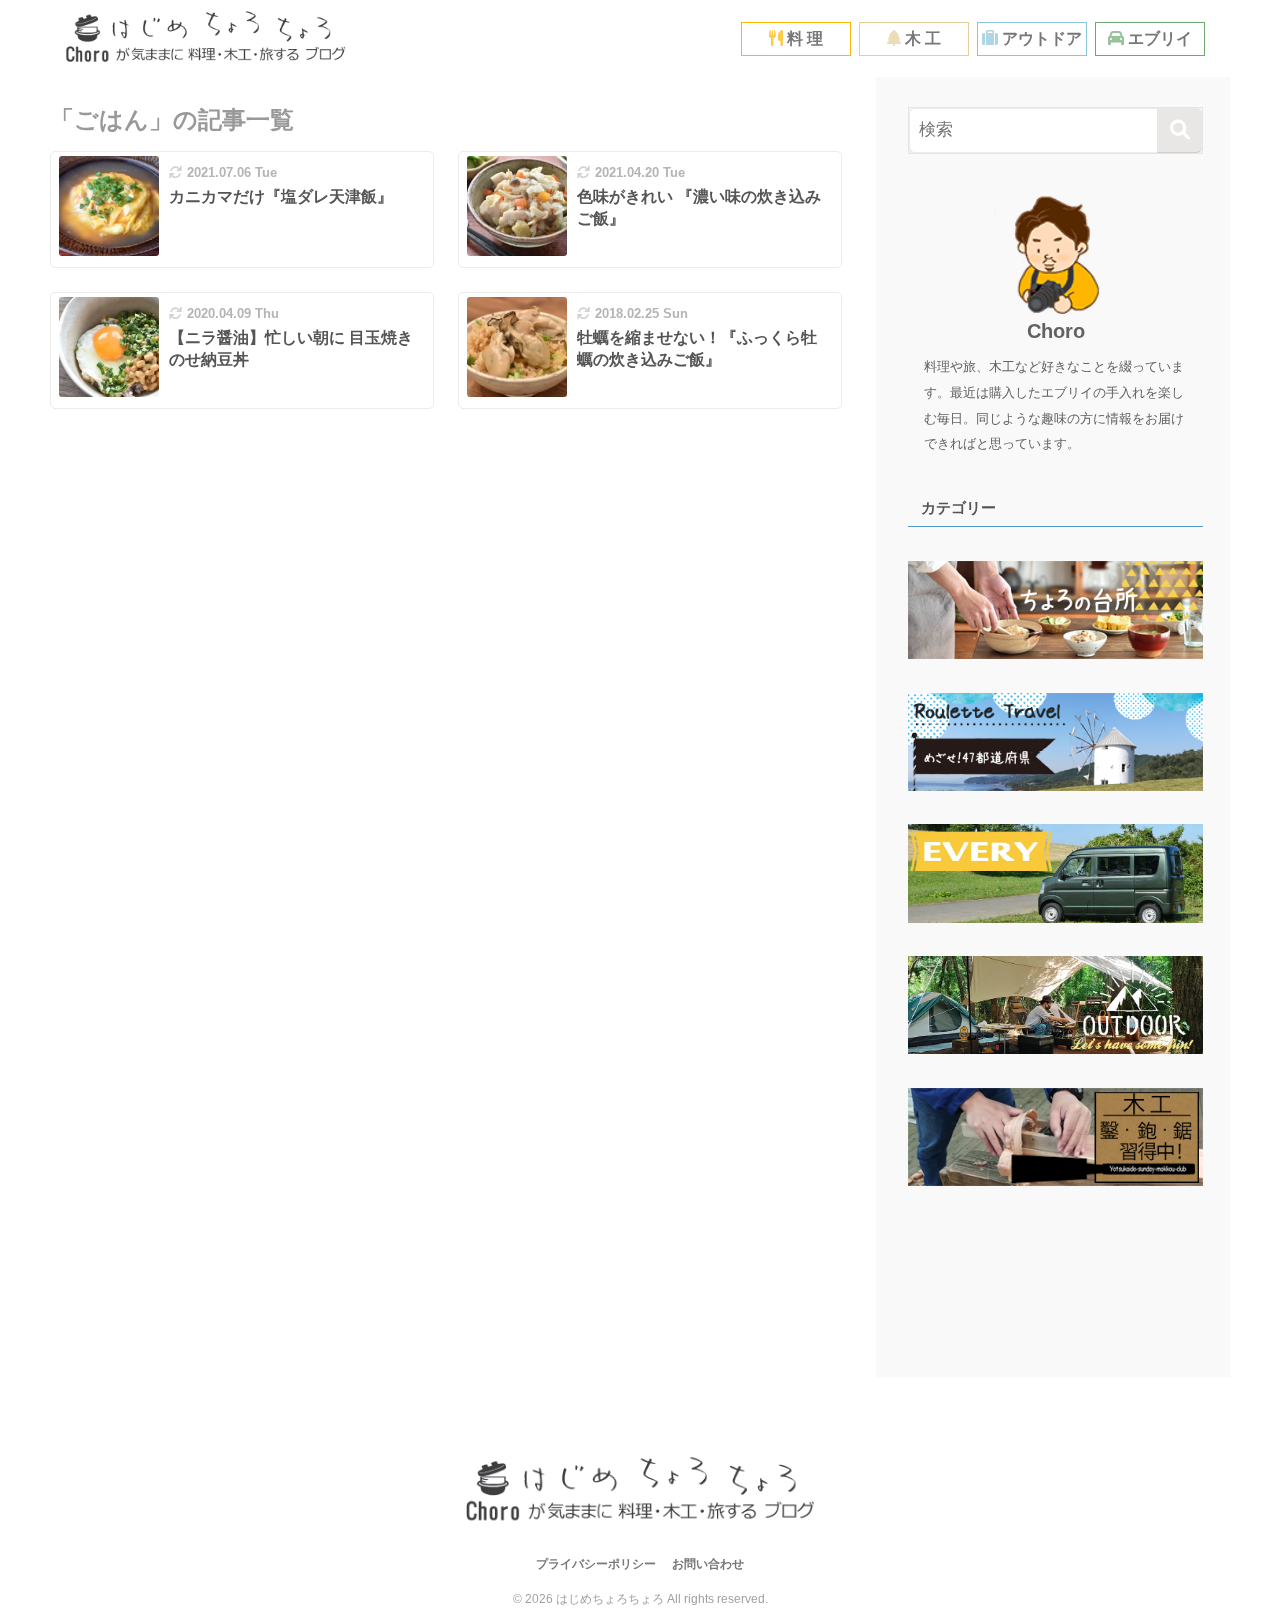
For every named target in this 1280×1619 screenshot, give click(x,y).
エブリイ (1158, 38)
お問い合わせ (708, 1564)
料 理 (803, 38)
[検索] (1179, 130)
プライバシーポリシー (596, 1564)
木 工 (921, 38)
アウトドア (1040, 38)
